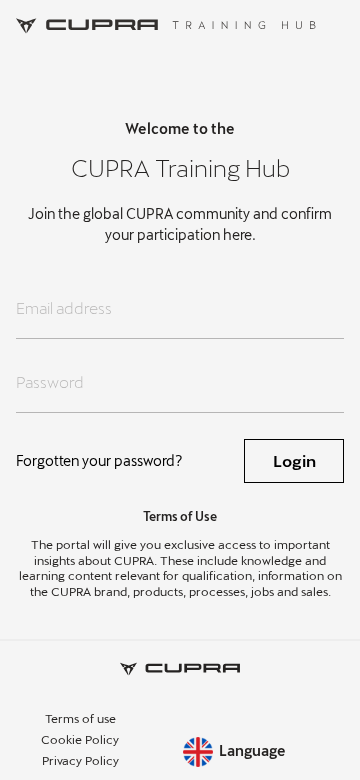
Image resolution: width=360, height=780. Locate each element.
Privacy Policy (80, 760)
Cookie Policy (80, 739)
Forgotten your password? (99, 460)
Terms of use (80, 718)
